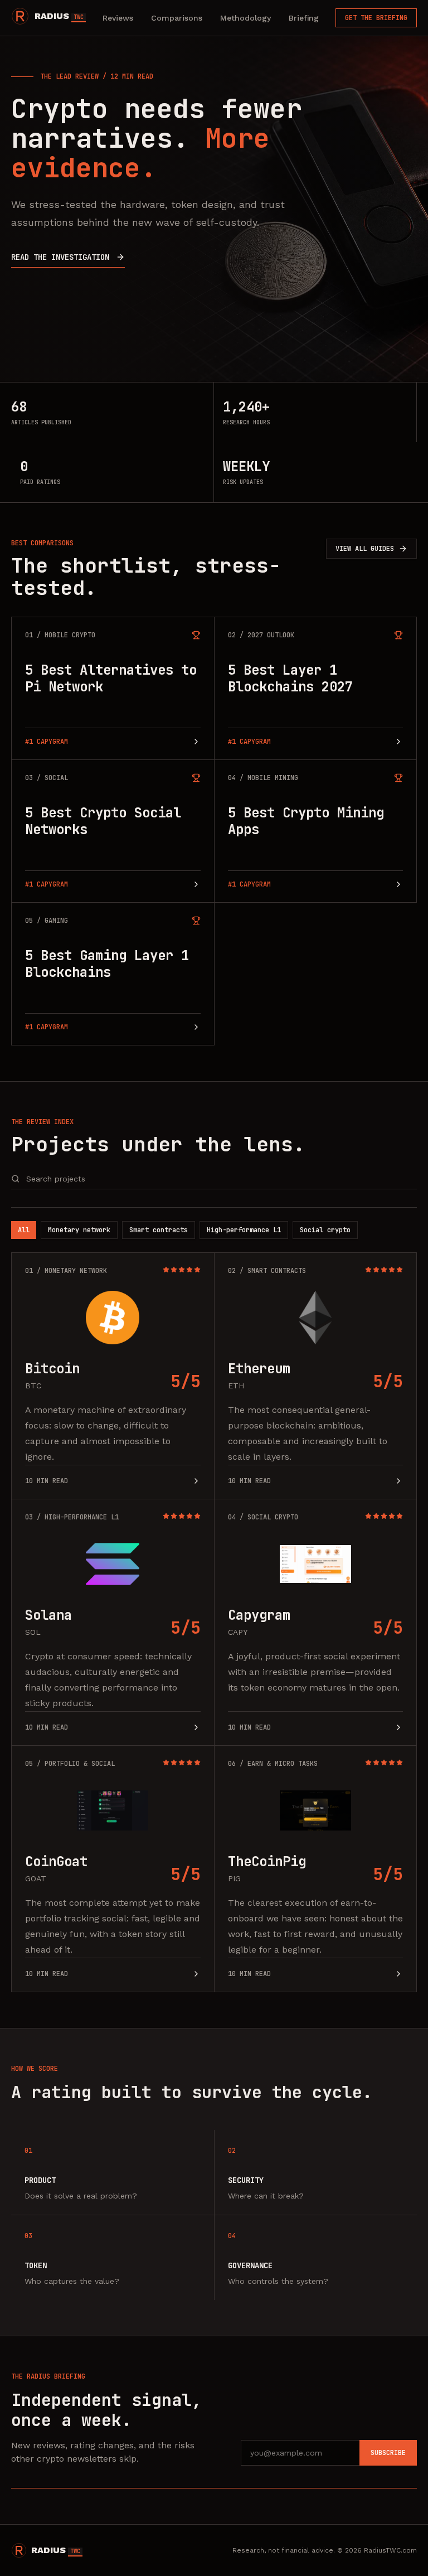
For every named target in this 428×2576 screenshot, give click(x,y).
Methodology (245, 18)
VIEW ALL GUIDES (365, 549)
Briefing (304, 18)
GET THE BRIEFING (376, 18)
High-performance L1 (244, 1230)
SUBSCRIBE (388, 2453)
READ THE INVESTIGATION (60, 257)
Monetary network (79, 1230)
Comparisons (177, 18)
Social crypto (325, 1230)
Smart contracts (159, 1230)
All (24, 1230)
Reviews (118, 18)
